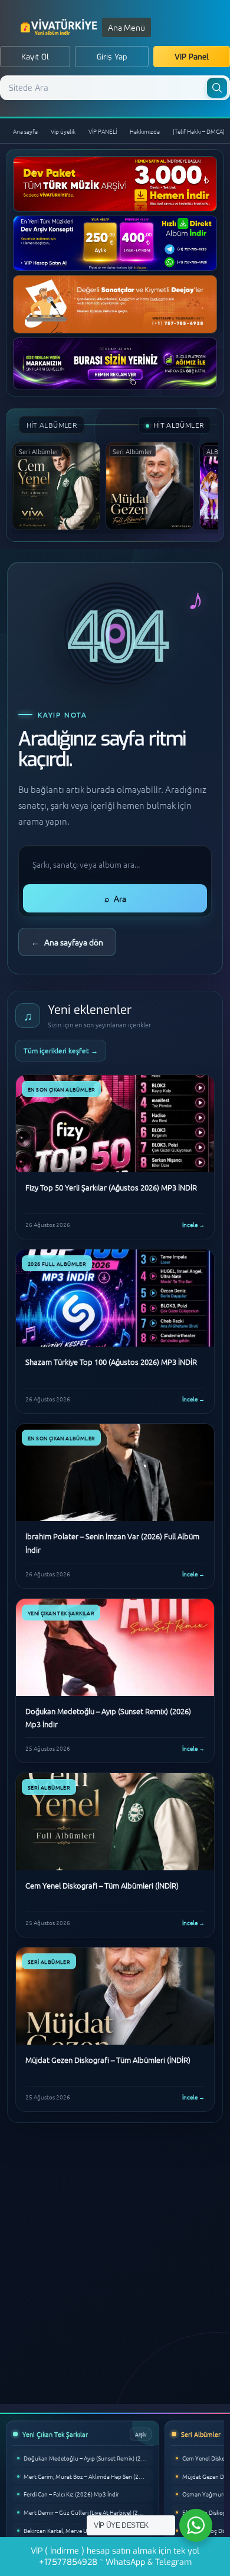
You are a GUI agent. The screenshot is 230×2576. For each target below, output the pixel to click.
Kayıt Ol (35, 57)
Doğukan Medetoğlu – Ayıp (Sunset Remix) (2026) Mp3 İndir (88, 2458)
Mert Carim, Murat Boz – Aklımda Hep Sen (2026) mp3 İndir (88, 2476)
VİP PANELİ (103, 131)
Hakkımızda (145, 131)
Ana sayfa (25, 131)
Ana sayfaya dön (67, 942)
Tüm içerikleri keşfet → (61, 1050)
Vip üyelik (63, 131)
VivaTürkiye (60, 27)
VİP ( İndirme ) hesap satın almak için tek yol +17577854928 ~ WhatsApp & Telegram (115, 2557)
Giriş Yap (112, 57)
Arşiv (141, 2434)
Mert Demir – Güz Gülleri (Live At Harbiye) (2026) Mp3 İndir (88, 2512)
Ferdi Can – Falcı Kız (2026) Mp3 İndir (71, 2494)
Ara (115, 898)
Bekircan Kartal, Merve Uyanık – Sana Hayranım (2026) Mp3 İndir (88, 2530)
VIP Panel (192, 57)
